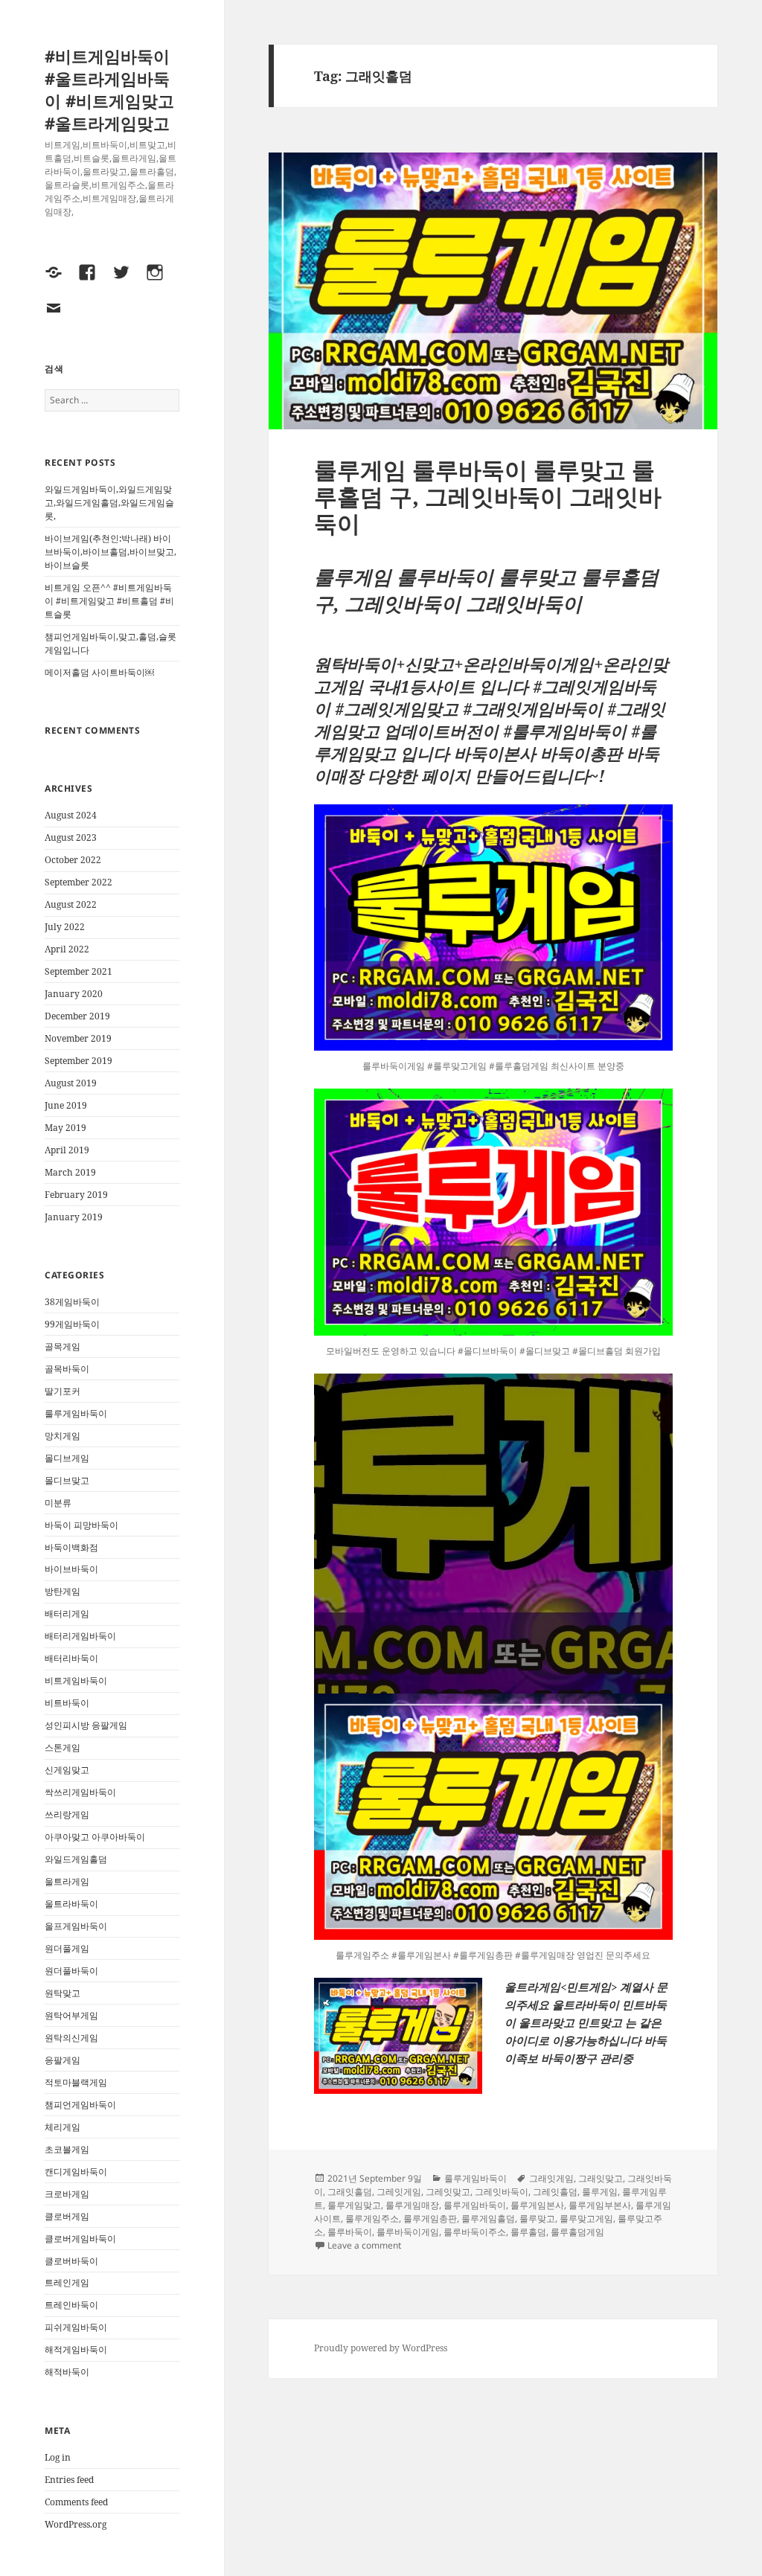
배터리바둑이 (71, 1658)
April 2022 (67, 949)
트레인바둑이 (71, 2305)
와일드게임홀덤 (76, 1859)
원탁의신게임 (71, 2038)
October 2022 (73, 860)
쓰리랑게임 (67, 1814)
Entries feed (69, 2480)
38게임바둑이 (72, 1302)
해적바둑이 (67, 2372)
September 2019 (79, 1061)
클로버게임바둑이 (80, 2239)
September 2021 (79, 971)
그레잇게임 (399, 2192)
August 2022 (71, 904)
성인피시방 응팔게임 (86, 1725)
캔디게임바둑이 (76, 2172)
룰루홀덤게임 (577, 2232)
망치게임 (63, 1436)
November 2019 (78, 1038)
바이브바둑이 (71, 1569)
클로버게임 (67, 2216)
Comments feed (76, 2502)
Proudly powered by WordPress (381, 2348)
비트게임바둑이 (76, 1681)
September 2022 (79, 882)
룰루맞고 (537, 2218)
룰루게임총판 (430, 2218)
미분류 (58, 1503)
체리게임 (63, 2127)
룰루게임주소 (372, 2218)
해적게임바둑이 (76, 2349)
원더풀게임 (67, 1948)
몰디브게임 (67, 1458)
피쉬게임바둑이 (76, 2327)
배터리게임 (67, 1614)
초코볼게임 (67, 2149)
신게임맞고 (67, 1770)
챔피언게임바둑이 (80, 2105)
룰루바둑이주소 (475, 2232)
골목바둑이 (67, 1369)
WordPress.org (76, 2524)
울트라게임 (67, 1881)
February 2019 (76, 1195)
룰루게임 (600, 2192)
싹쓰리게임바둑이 (80, 1792)
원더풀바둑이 (71, 1971)
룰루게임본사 (537, 2205)
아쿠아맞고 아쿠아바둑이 (95, 1837)
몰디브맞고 (67, 1480)
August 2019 (71, 1083)
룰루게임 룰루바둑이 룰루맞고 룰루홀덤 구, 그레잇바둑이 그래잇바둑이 (488, 496)
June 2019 (66, 1105)
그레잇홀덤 (555, 2192)
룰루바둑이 (350, 2232)
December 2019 (77, 1016)
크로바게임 (67, 2194)
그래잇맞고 (601, 2178)
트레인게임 (67, 2282)
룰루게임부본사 (600, 2205)
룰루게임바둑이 (76, 1413)
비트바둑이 (67, 1703)
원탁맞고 (63, 1993)
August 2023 (71, 837)
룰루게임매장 (412, 2205)
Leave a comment (364, 2245)
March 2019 (70, 1172)
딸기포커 (63, 1391)
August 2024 (71, 815)
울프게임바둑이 (76, 1926)
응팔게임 (63, 2060)
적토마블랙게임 (76, 2082)
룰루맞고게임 (586, 2218)
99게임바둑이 (72, 1324)
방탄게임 (63, 1591)
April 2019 (67, 1150)
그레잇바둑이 (502, 2192)
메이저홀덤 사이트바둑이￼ (99, 672)
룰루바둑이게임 (408, 2232)
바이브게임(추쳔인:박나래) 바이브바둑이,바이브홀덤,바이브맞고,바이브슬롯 (111, 552)
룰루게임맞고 (354, 2205)
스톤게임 (63, 1747)
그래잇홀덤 (350, 2192)
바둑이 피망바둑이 (81, 1525)
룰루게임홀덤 (488, 2218)
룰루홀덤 (528, 2232)
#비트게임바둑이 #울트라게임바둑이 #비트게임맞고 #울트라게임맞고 (109, 89)
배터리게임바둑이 (80, 1636)
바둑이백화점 (71, 1547)
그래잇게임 (551, 2178)
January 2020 (74, 994)
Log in (58, 2457)
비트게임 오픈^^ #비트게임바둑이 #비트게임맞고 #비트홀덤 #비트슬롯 (109, 601)
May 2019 (65, 1128)
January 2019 (74, 1217)
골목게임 (63, 1346)
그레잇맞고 (448, 2192)
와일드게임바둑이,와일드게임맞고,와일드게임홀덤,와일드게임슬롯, (109, 503)
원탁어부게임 (71, 2015)
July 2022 (65, 927)
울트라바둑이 (71, 1904)
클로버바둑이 (71, 2261)
